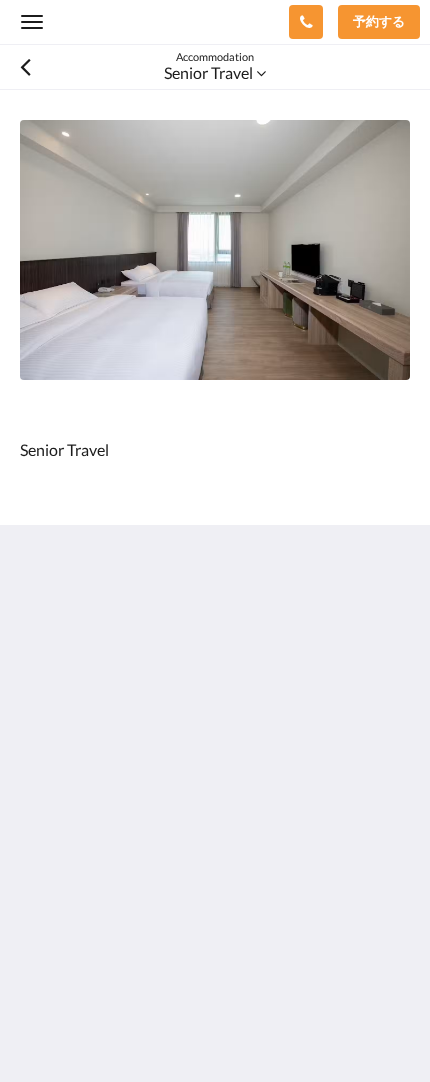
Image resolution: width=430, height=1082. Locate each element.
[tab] (215, 866)
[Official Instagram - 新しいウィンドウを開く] (95, 806)
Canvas (130, 1027)
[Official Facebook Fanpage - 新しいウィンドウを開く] (40, 806)
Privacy (45, 899)
